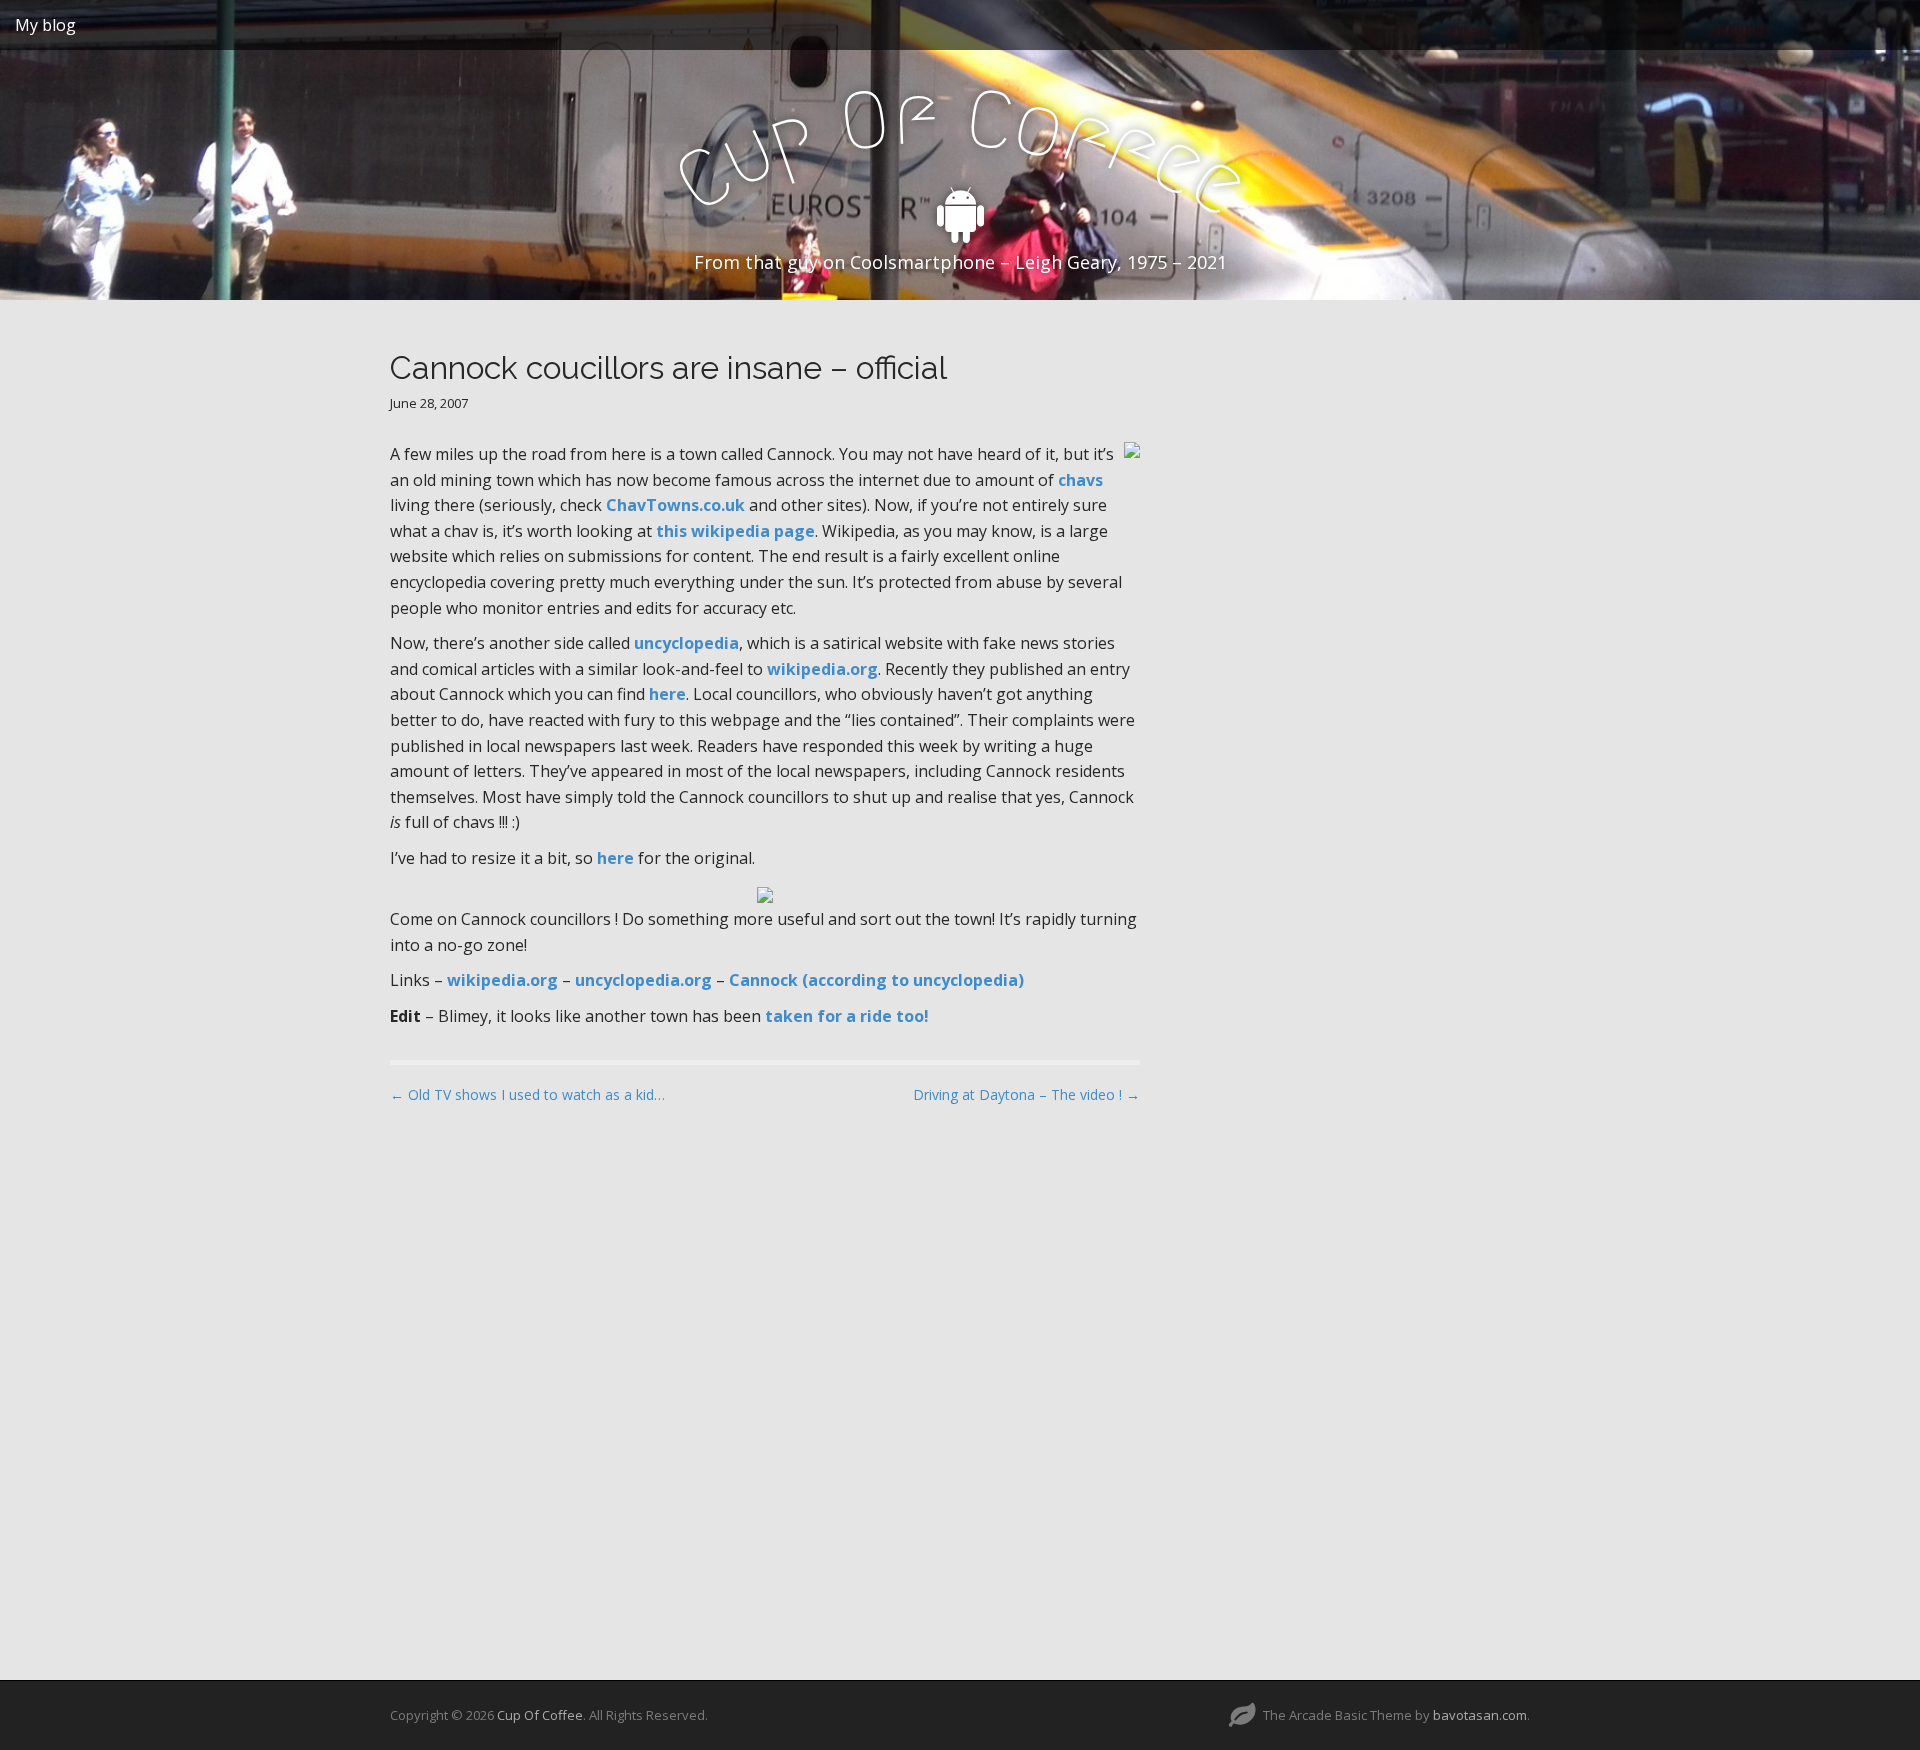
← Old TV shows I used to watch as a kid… (527, 1094)
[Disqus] (765, 1375)
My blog (45, 25)
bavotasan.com (1480, 1715)
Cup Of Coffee (540, 1715)
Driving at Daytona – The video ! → (1026, 1094)
